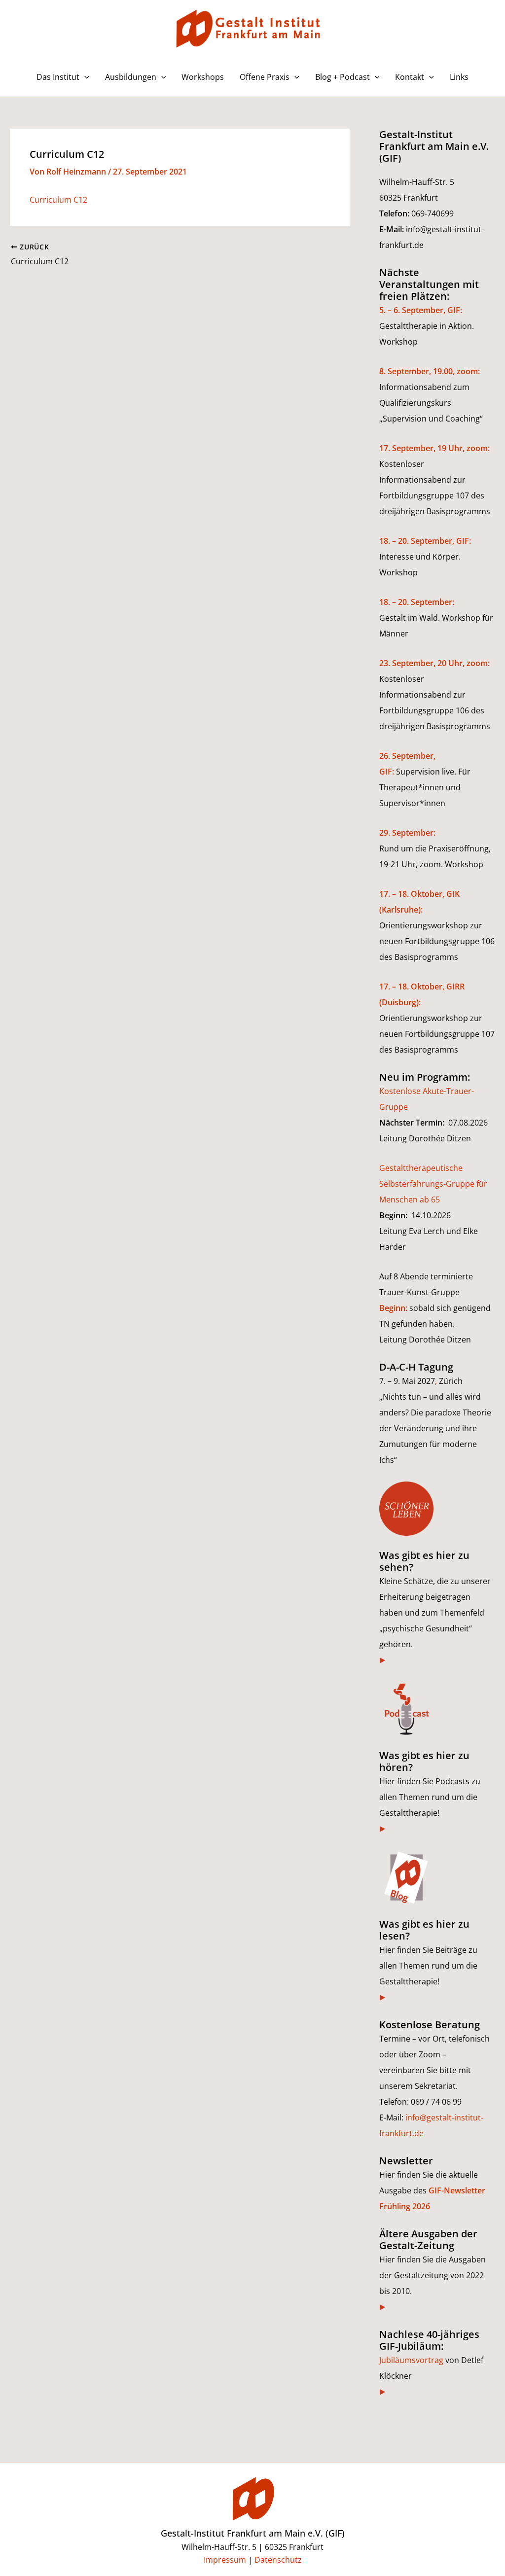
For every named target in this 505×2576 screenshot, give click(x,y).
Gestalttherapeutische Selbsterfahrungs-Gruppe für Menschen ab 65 (433, 1184)
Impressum (225, 2560)
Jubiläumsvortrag (411, 2360)
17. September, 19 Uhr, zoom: (434, 448)
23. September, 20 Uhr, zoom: (434, 663)
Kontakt (410, 77)
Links (459, 77)
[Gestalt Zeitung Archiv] (383, 2307)
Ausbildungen (131, 77)
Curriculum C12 (58, 200)
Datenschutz (278, 2560)
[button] (84, 77)
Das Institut (58, 77)
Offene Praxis (265, 77)
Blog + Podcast (343, 77)
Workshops (203, 77)
